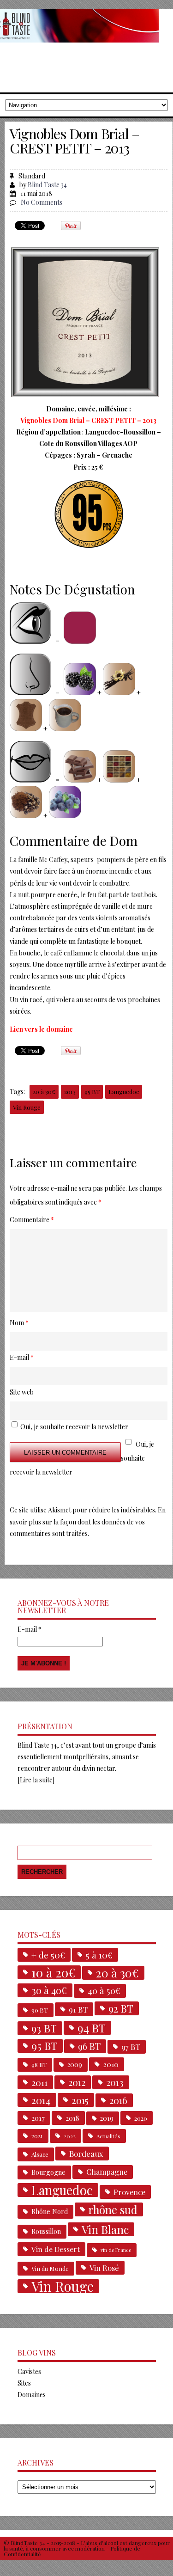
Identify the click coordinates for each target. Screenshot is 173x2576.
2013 (70, 1092)
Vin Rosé (104, 2268)
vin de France (116, 2250)
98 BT (39, 2065)
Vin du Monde (50, 2268)
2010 (111, 2064)
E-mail (30, 1629)
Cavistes (29, 2371)
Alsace (40, 2154)
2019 (107, 2118)
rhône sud (113, 2209)
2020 (141, 2118)
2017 (38, 2118)
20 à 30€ (44, 1092)
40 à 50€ (104, 1991)
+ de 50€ (48, 1955)
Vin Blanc (105, 2229)
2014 (41, 2100)
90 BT (40, 2010)
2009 (75, 2065)
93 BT (44, 2028)
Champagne (107, 2172)
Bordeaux (86, 2154)
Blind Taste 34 (47, 185)
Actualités (108, 2136)
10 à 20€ (53, 1972)
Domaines (32, 2395)
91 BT (78, 2009)
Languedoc (124, 1092)
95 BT (92, 1092)
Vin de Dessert (56, 2249)
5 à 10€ (99, 1955)
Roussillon (46, 2231)
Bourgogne (48, 2172)
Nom (19, 1323)
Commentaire (32, 1220)
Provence (129, 2192)
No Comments (42, 202)
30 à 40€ (49, 1990)
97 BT (131, 2047)
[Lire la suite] (36, 1780)
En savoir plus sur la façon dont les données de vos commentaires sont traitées (88, 1521)
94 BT (92, 2028)
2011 (39, 2082)
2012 (77, 2082)
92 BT (121, 2008)
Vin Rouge (27, 1107)
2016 (118, 2100)
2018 (72, 2118)
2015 (80, 2100)
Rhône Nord (50, 2212)
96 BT (89, 2046)
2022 (70, 2136)
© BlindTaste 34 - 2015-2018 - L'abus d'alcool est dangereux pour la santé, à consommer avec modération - (87, 2545)
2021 (37, 2136)
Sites (24, 2383)
